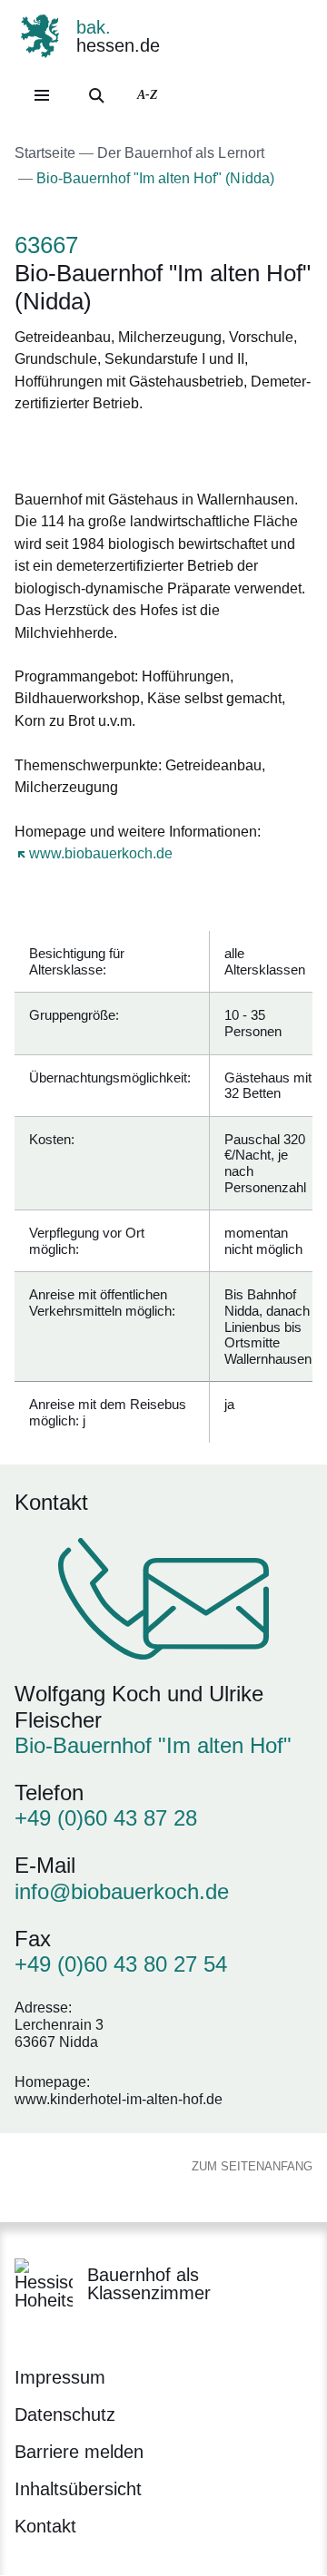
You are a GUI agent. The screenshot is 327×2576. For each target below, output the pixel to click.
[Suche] (96, 95)
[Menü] (42, 95)
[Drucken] (170, 449)
